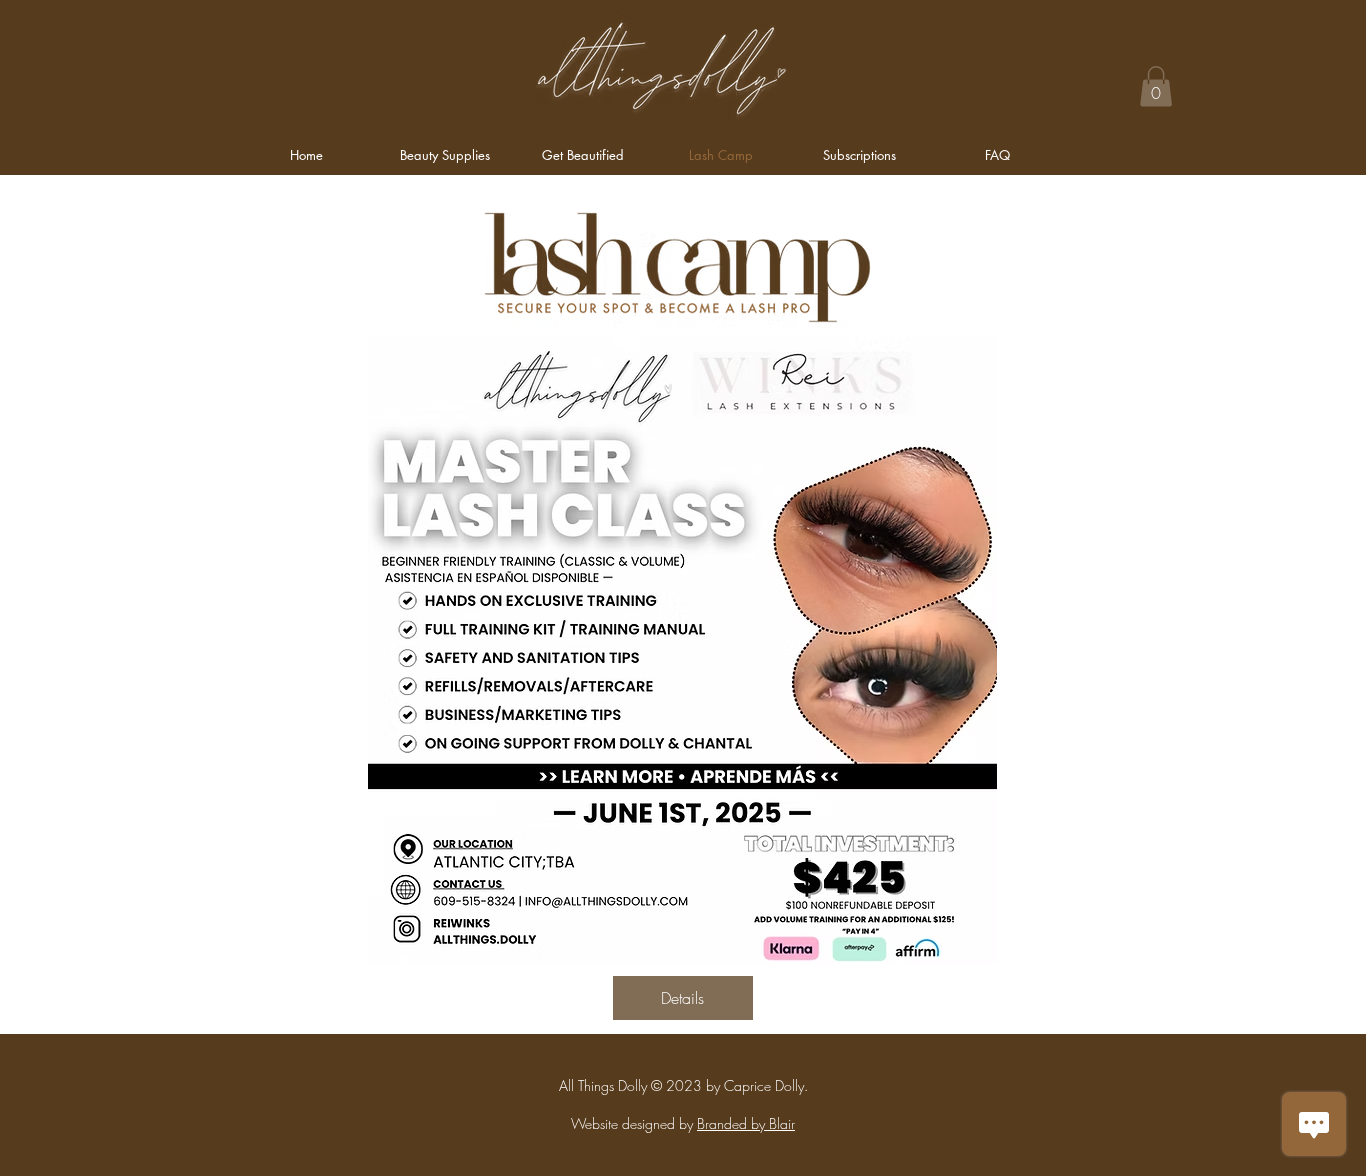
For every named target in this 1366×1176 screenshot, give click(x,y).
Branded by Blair (746, 1123)
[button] (1156, 86)
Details (682, 998)
